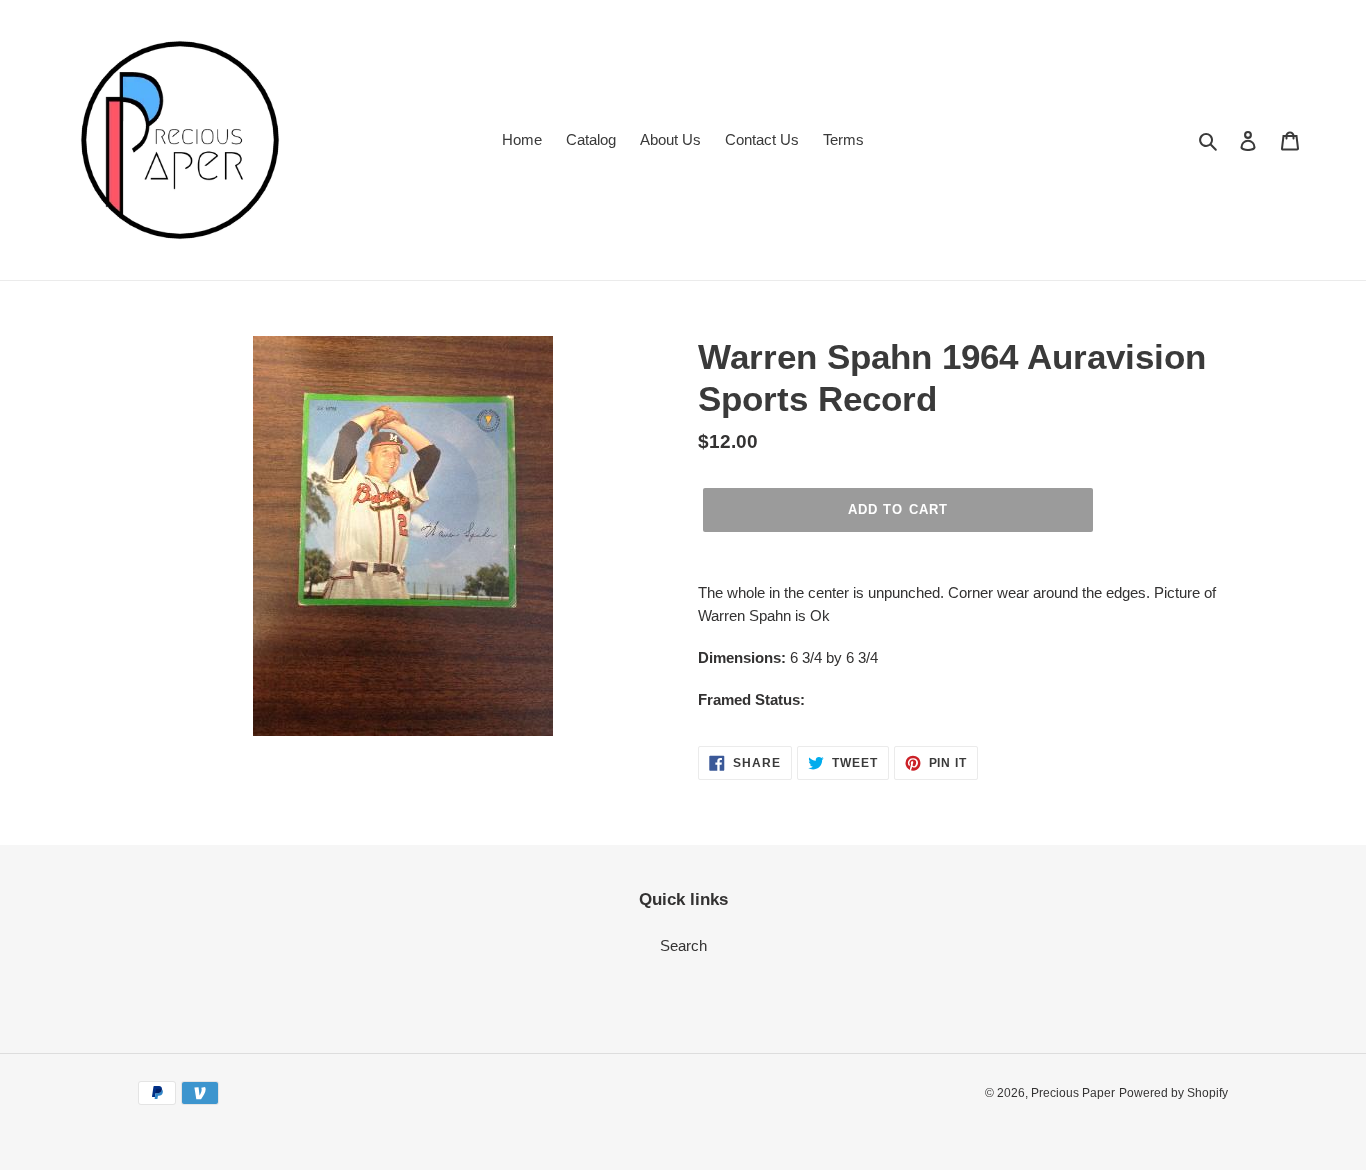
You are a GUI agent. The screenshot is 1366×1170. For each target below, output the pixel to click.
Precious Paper (1073, 1093)
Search (683, 945)
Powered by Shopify (1173, 1093)
